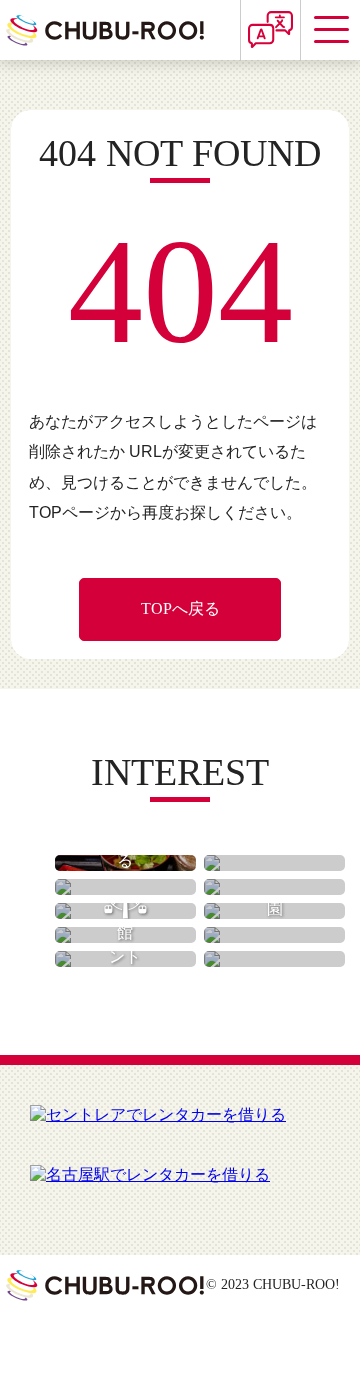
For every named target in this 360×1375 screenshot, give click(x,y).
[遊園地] (125, 911)
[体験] (274, 935)
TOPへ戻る (180, 608)
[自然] (274, 887)
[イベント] (125, 959)
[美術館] (125, 935)
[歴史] (125, 887)
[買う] (274, 863)
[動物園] (274, 911)
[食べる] (125, 863)
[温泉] (274, 959)
